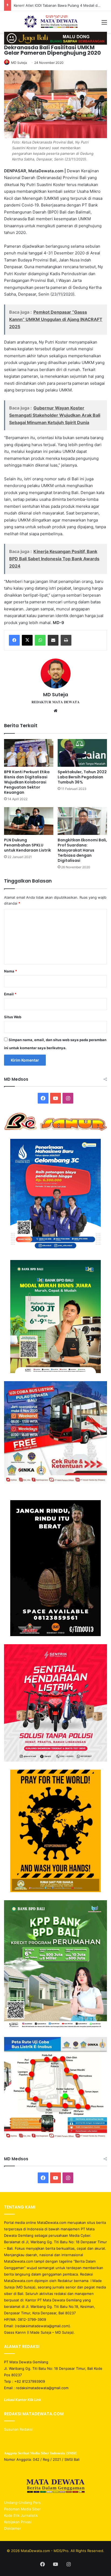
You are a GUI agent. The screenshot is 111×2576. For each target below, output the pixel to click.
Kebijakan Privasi (18, 2522)
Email (10, 994)
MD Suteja (19, 63)
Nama (11, 971)
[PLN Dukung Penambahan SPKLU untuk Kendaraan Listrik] (29, 821)
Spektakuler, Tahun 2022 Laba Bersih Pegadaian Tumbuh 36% (82, 777)
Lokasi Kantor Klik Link (22, 2400)
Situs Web (13, 1017)
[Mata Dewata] (56, 22)
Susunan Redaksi (19, 2429)
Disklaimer (13, 2528)
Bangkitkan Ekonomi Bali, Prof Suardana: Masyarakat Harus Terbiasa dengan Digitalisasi (82, 850)
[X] (27, 640)
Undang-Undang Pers (22, 2502)
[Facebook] (14, 640)
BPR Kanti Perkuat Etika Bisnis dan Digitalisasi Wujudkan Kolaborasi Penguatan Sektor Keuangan (27, 782)
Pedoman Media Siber (22, 2509)
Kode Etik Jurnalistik (21, 2515)
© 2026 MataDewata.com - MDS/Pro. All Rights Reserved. (55, 2551)
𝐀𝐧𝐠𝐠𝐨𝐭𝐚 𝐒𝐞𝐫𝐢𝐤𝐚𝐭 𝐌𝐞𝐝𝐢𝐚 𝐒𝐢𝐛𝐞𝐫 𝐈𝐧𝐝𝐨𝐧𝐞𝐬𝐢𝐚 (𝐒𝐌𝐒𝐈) (41, 2453)
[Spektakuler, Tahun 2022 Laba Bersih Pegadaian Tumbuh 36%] (82, 753)
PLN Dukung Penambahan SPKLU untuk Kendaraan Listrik (27, 845)
